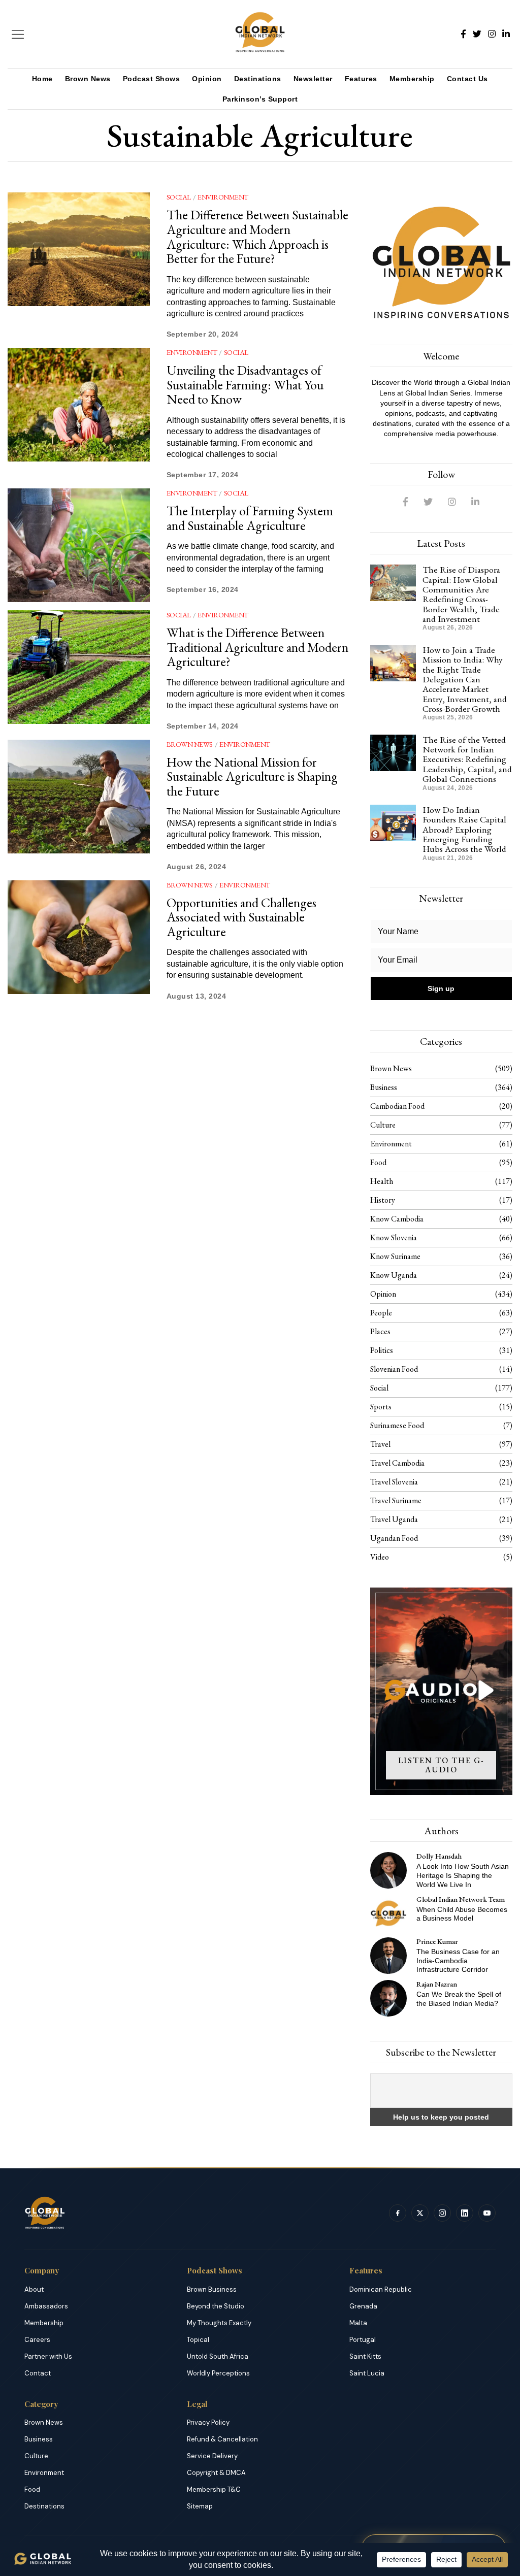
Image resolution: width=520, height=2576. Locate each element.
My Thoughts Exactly (219, 2323)
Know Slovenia (394, 1237)
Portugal (363, 2340)
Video (380, 1557)
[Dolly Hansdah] (388, 1870)
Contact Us (467, 79)
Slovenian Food (394, 1369)
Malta (358, 2323)
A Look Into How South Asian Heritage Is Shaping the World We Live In (463, 1875)
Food (378, 1162)
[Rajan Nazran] (388, 1998)
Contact (38, 2373)
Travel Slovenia (394, 1482)
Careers (37, 2340)
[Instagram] (492, 34)
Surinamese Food (397, 1425)
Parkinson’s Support (260, 99)
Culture (383, 1125)
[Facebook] (463, 34)
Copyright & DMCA (216, 2473)
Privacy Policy (208, 2422)
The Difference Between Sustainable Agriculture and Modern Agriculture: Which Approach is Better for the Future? (257, 237)
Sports (381, 1407)
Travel (380, 1444)
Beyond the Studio (216, 2306)
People (381, 1313)
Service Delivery (212, 2456)
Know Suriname (395, 1256)
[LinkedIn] (506, 34)
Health (382, 1181)
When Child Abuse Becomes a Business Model (462, 1914)
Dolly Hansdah (439, 1856)
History (383, 1200)
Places (380, 1331)
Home (42, 79)
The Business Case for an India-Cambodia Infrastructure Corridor (458, 1961)
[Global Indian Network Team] (388, 1913)
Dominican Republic (381, 2289)
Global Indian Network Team (461, 1899)
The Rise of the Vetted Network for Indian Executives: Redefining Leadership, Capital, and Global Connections (467, 759)
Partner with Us (48, 2356)
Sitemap (200, 2506)
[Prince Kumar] (388, 1956)
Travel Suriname (396, 1500)
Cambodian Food (397, 1106)
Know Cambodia (397, 1219)
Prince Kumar (437, 1941)
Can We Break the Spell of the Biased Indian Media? (459, 1999)
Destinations (258, 79)
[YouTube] (487, 2213)
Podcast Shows (152, 79)
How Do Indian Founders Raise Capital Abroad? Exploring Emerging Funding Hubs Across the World (464, 829)
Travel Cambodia (397, 1463)
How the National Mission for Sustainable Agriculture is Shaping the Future (252, 777)
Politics (382, 1350)
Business (384, 1087)
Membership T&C (214, 2489)
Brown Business (212, 2289)
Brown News (88, 79)
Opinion (207, 79)
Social (179, 197)
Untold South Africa (218, 2356)
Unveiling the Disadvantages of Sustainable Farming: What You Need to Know (245, 385)
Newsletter (313, 79)
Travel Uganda (394, 1519)
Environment (223, 197)
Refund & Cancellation (222, 2439)
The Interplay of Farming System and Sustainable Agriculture (250, 518)
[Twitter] (477, 34)
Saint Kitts (365, 2356)
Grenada (363, 2306)
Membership (412, 79)
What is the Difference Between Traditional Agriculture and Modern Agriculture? (257, 647)
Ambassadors (46, 2306)
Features (361, 79)
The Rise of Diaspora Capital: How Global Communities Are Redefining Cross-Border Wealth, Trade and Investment (461, 594)
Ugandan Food (394, 1538)
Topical (198, 2340)
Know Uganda (394, 1275)
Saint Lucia (367, 2373)
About (34, 2289)
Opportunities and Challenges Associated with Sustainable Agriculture (241, 917)
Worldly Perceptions (218, 2373)
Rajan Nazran (437, 1984)
